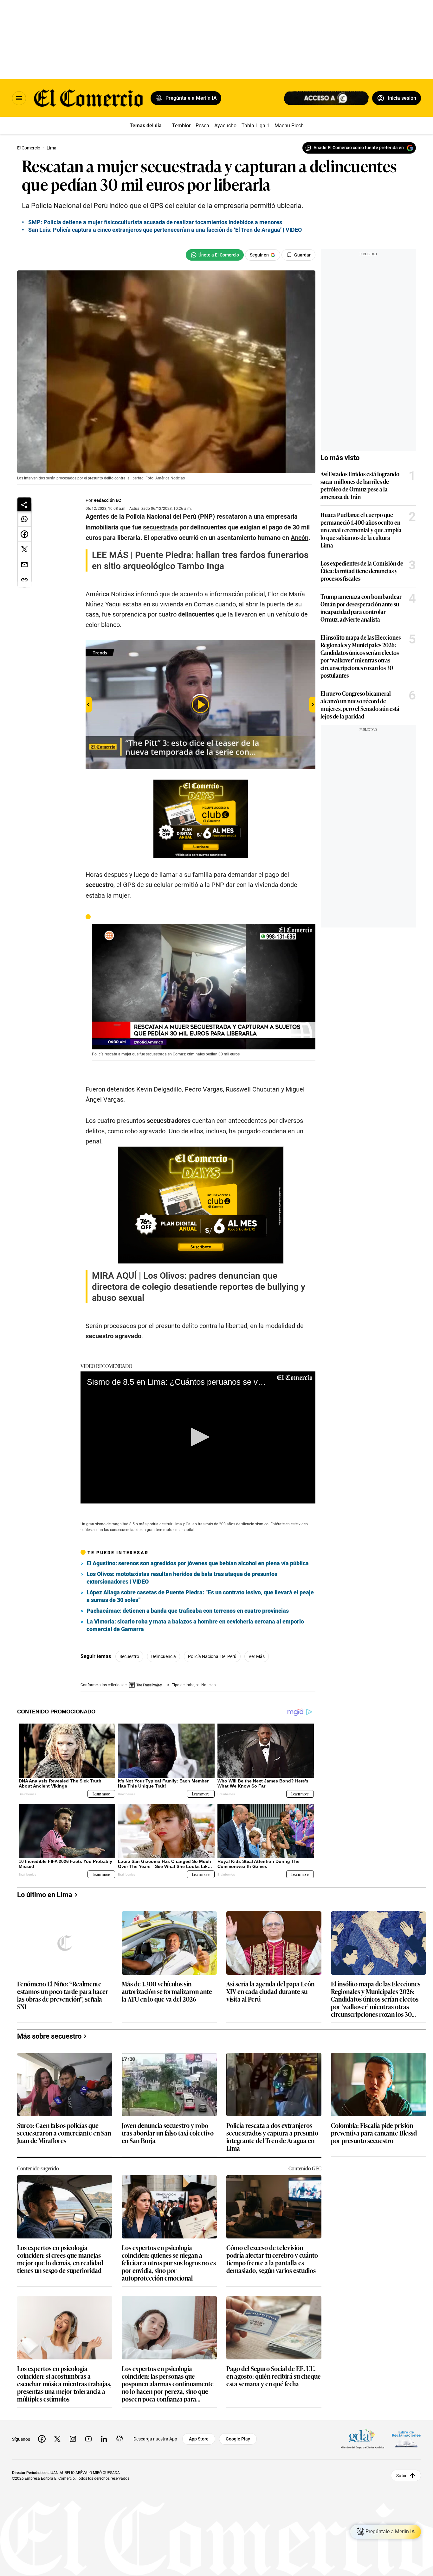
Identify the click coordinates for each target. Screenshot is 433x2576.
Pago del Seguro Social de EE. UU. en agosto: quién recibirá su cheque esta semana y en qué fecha (274, 2376)
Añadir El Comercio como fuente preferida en (359, 148)
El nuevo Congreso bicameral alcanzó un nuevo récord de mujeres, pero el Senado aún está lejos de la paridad (360, 705)
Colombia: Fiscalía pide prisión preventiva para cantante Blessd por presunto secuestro (374, 2133)
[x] (57, 2439)
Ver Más (257, 1656)
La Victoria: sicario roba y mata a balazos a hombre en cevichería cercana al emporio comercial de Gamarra (195, 1625)
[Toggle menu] (19, 98)
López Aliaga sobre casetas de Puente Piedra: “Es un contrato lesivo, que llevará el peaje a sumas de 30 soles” (200, 1596)
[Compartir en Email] (24, 565)
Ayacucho (225, 126)
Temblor (181, 126)
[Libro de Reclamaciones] (406, 2439)
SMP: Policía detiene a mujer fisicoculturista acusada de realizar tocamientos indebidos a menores (155, 222)
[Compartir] (24, 504)
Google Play (238, 2439)
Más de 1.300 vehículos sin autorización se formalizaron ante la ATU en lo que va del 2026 (167, 1992)
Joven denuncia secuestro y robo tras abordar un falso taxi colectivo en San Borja (168, 2133)
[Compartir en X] (24, 549)
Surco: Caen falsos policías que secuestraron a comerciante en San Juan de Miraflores (64, 2133)
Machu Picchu (291, 126)
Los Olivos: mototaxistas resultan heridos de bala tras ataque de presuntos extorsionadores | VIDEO (182, 1578)
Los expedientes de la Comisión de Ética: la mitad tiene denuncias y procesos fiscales (362, 571)
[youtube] (88, 2439)
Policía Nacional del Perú (212, 1656)
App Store (199, 2439)
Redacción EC (107, 500)
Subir (401, 2476)
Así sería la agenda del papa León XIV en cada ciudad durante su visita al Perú (270, 1992)
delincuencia (164, 1656)
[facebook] (42, 2439)
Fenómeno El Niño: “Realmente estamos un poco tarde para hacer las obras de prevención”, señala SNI (63, 1995)
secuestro (129, 1656)
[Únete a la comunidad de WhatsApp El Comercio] (215, 255)
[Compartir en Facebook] (24, 534)
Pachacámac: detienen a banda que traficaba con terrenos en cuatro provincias (188, 1611)
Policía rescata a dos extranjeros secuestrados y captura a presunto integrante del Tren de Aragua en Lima (272, 2136)
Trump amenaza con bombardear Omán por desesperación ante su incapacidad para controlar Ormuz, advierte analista (361, 608)
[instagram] (73, 2439)
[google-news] (120, 2439)
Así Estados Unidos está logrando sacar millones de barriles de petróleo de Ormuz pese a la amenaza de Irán (360, 485)
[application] (204, 987)
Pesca (202, 126)
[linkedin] (104, 2439)
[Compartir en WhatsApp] (24, 519)
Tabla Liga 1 (255, 126)
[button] (204, 986)
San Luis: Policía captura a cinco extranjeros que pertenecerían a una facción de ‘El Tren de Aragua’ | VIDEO (165, 230)
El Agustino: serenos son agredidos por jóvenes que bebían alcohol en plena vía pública (198, 1563)
